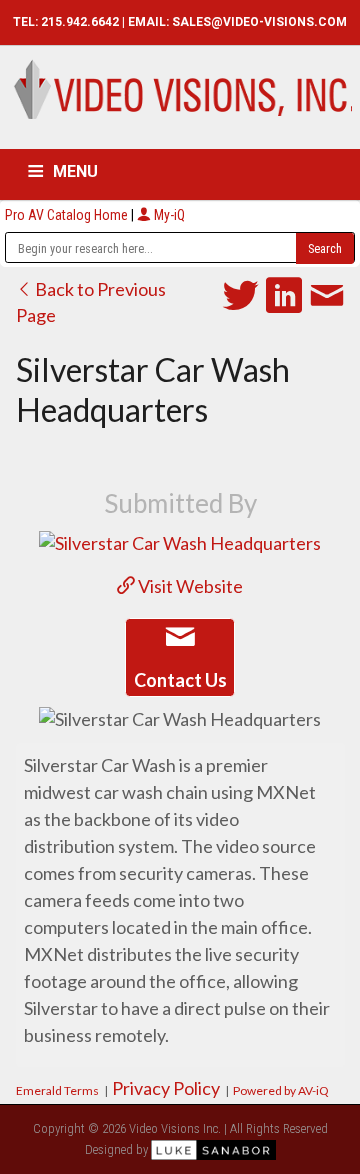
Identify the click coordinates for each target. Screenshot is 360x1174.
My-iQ (168, 215)
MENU (75, 171)
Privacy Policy (166, 1088)
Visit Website (189, 586)
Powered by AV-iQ (281, 1090)
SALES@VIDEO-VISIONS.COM (259, 22)
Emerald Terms (57, 1090)
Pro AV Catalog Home (68, 215)
